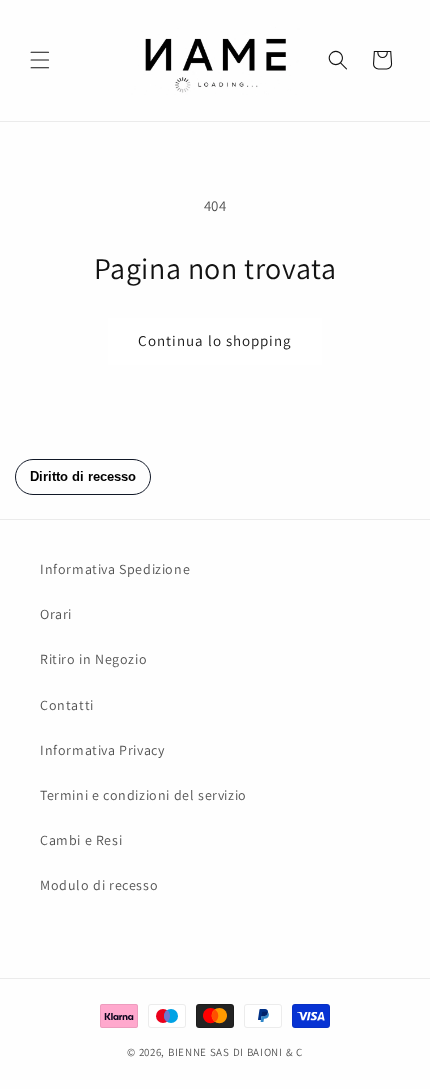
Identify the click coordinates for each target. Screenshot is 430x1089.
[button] (40, 60)
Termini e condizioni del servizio (143, 795)
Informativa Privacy (102, 750)
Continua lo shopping (215, 340)
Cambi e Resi (81, 840)
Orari (56, 614)
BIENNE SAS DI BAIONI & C (235, 1052)
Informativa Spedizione (115, 569)
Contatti (67, 705)
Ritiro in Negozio (93, 659)
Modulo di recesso (99, 885)
